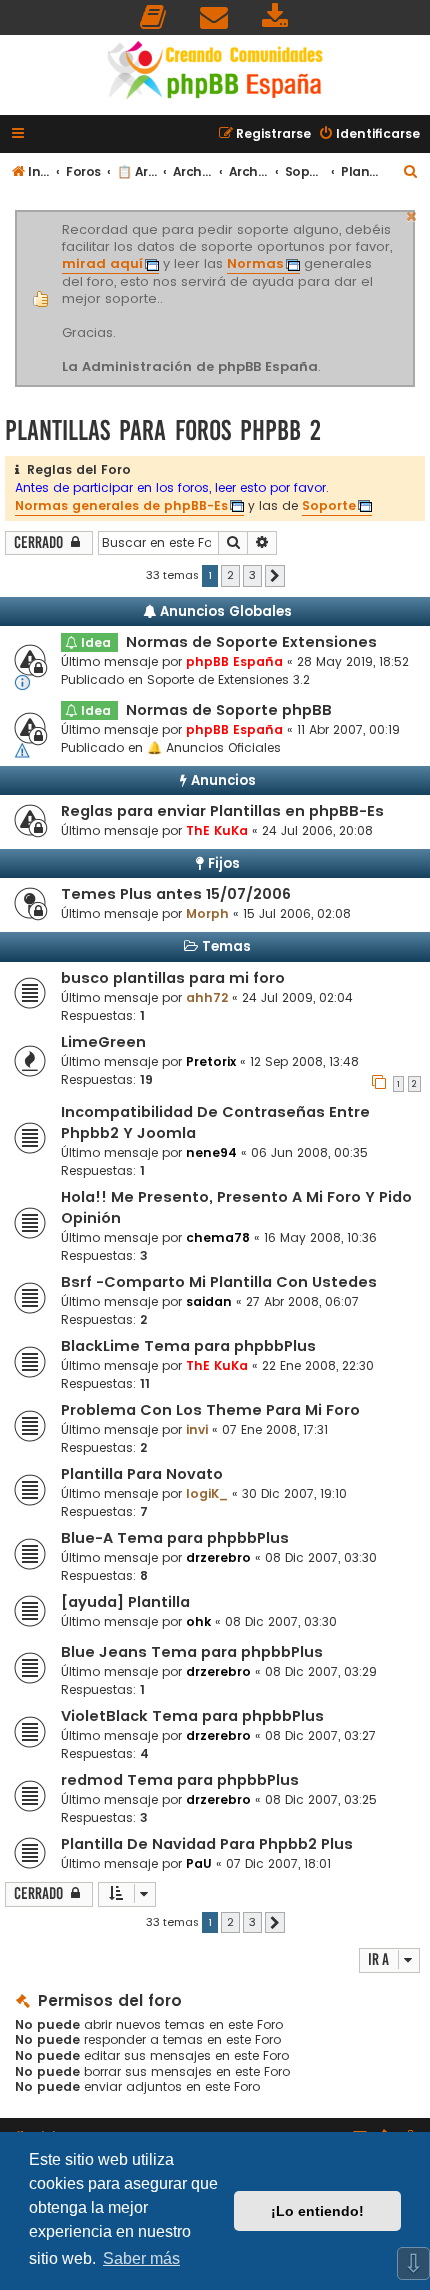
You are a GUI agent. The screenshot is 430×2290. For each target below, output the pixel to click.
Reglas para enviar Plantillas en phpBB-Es (222, 811)
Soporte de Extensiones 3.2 (228, 679)
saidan (209, 1301)
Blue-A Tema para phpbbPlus (175, 1538)
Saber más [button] (141, 2258)
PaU (199, 1863)
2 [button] (230, 575)
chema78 (218, 1237)
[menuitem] (154, 17)
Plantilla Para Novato (142, 1474)
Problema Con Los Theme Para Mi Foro (210, 1410)
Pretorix (211, 1061)
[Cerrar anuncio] (412, 214)
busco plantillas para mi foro (173, 978)
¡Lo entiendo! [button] (317, 2211)
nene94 (211, 1152)
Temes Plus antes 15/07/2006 (176, 894)
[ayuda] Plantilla (125, 1602)
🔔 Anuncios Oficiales (214, 747)
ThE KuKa (217, 830)
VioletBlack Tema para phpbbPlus (192, 1716)
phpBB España (234, 661)
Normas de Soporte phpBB (229, 710)
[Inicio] (215, 72)
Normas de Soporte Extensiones (251, 642)
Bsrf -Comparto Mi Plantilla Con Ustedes (219, 1282)
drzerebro (218, 1557)
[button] (275, 576)
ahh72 (207, 997)
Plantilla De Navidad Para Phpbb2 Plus (207, 1844)
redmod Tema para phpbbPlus (180, 1780)
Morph (207, 913)
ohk (198, 1621)
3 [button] (252, 575)
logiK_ (207, 1493)
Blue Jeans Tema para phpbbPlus (192, 1652)
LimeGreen (103, 1042)
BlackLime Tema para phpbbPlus (188, 1346)
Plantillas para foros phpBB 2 (163, 430)
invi (197, 1429)
